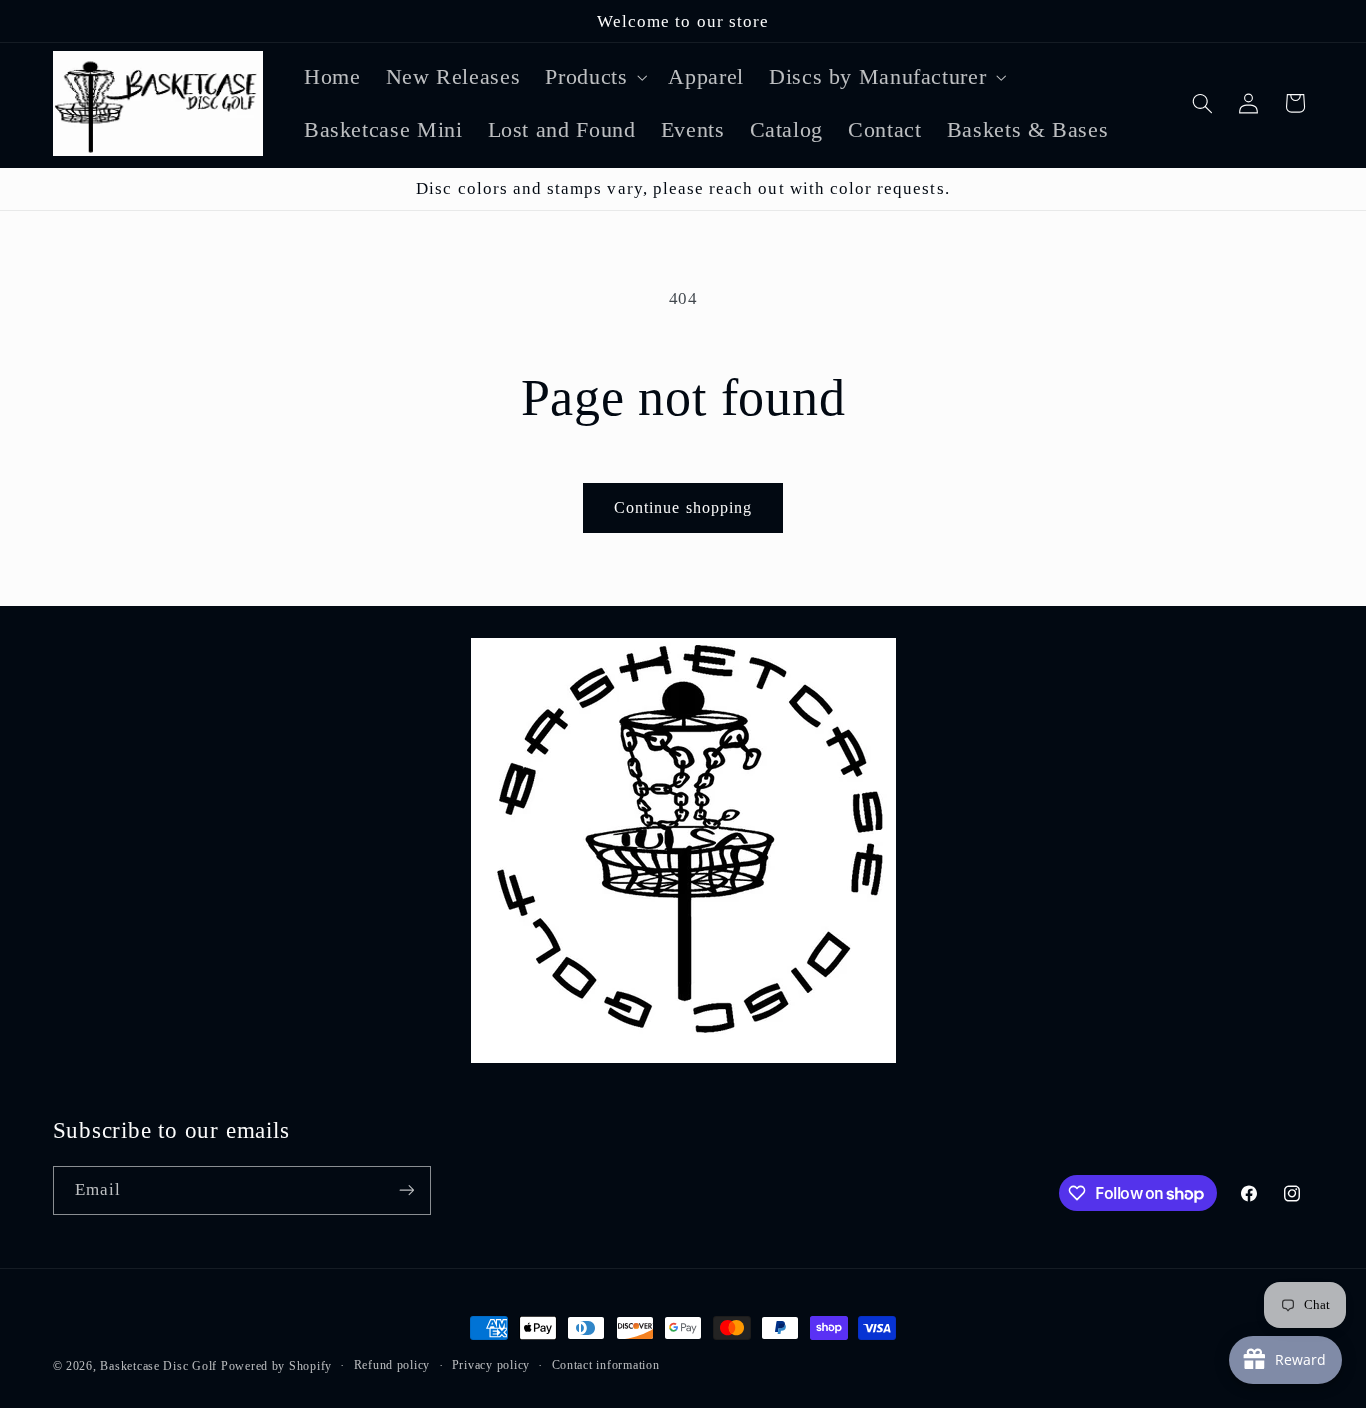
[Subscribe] (406, 1190)
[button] (594, 76)
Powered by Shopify (276, 1366)
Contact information (606, 1365)
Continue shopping (683, 507)
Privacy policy (491, 1365)
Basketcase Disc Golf (158, 1366)
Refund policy (392, 1365)
